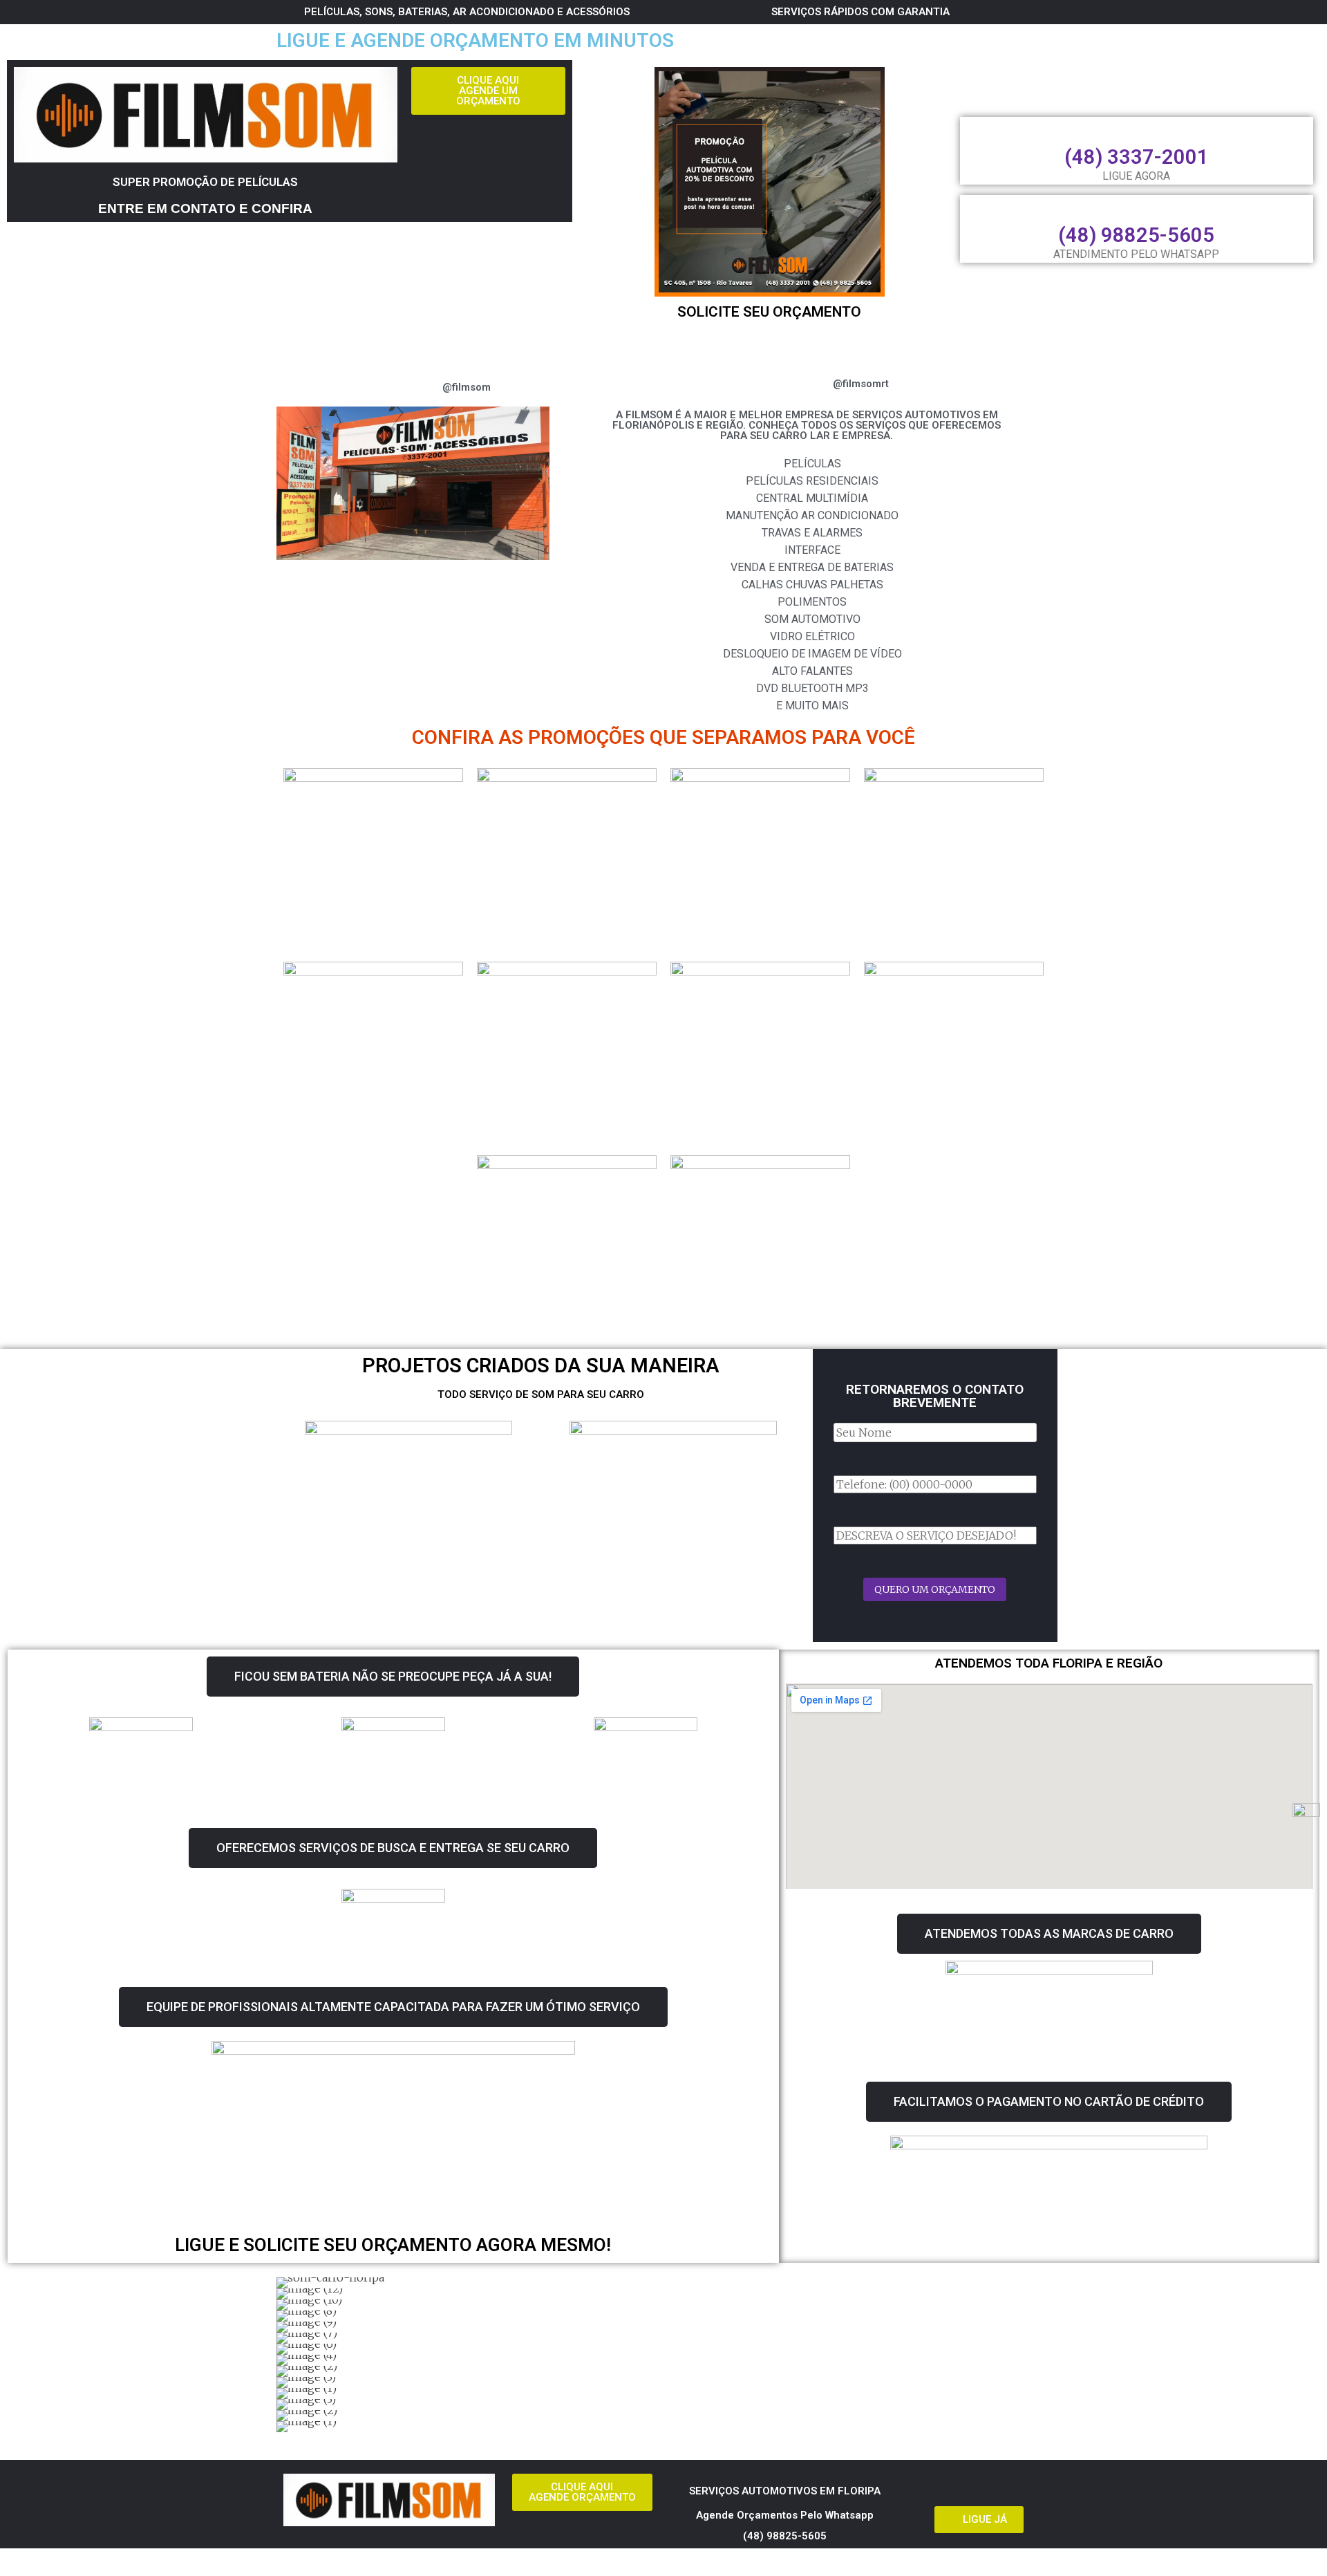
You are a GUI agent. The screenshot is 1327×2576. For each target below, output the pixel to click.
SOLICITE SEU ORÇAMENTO (769, 312)
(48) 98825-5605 (1136, 235)
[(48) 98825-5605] (1136, 207)
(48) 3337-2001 (1137, 157)
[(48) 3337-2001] (1136, 129)
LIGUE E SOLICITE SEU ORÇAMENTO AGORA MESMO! (393, 2245)
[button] (290, 2354)
